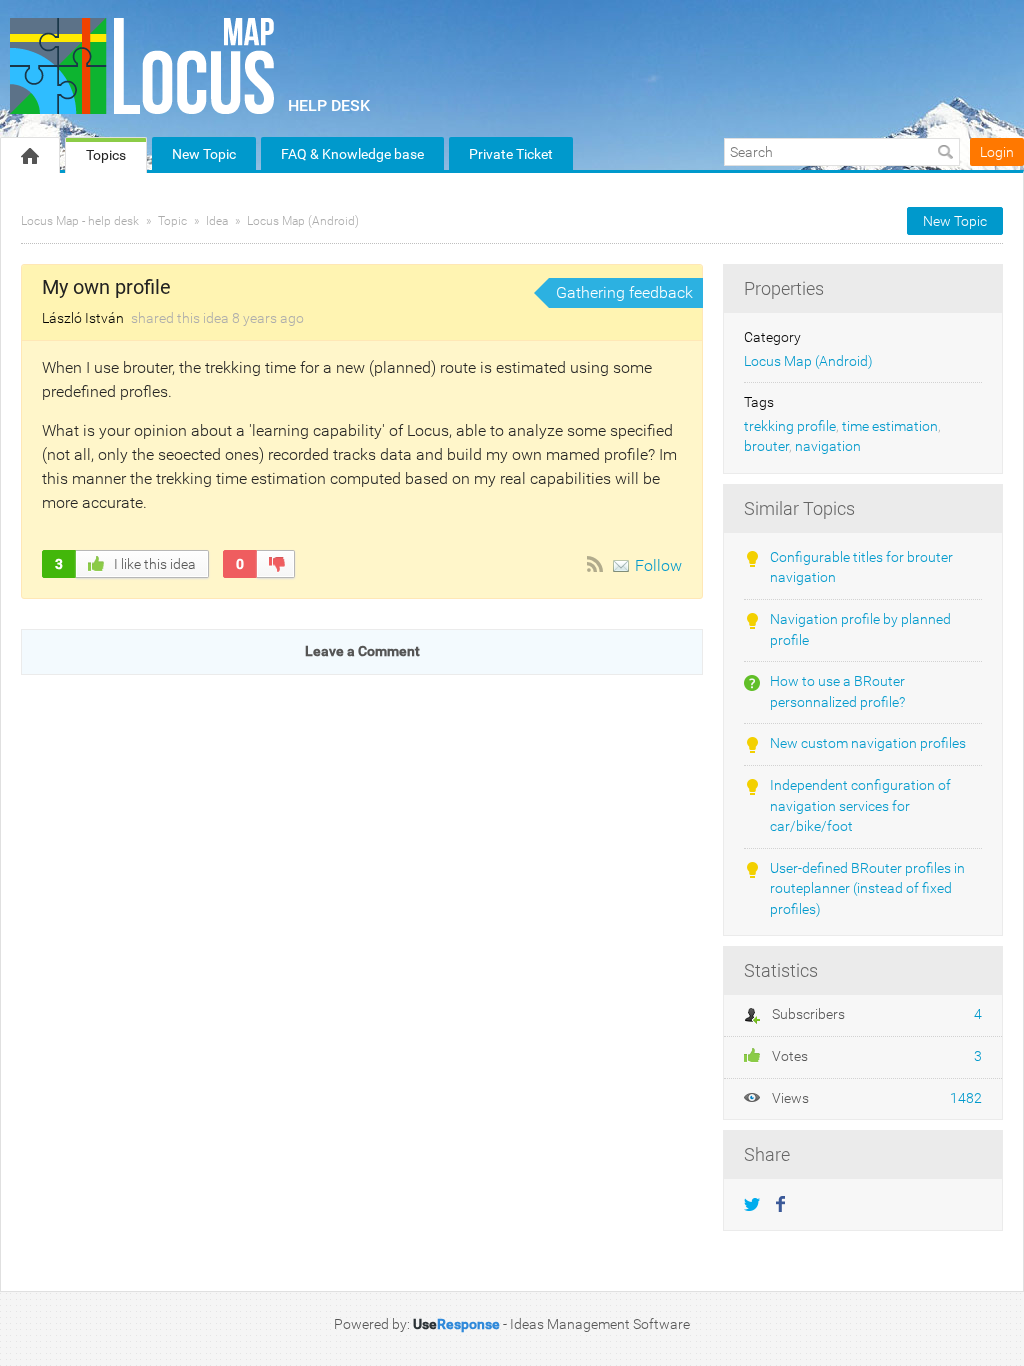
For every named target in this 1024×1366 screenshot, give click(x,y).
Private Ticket (511, 154)
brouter (766, 446)
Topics (106, 155)
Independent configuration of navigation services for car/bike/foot (860, 806)
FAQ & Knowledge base (352, 154)
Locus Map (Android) (303, 221)
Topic (172, 221)
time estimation (890, 426)
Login (997, 152)
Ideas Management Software (600, 1324)
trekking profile (790, 426)
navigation (828, 446)
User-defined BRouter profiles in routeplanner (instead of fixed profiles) (867, 889)
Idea (217, 221)
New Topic (204, 154)
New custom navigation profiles (868, 743)
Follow (658, 565)
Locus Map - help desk (80, 221)
